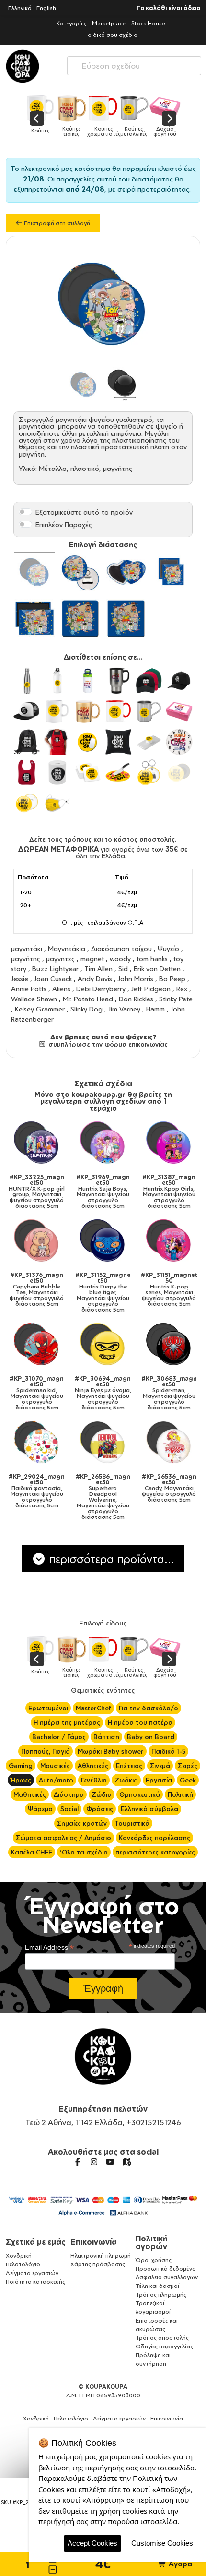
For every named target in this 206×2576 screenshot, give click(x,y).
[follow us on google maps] (126, 2162)
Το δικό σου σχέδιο (111, 35)
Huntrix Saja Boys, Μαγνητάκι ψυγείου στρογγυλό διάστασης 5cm (103, 1192)
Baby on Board (151, 1737)
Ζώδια (102, 1794)
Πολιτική (180, 1794)
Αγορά (179, 2564)
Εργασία (159, 1780)
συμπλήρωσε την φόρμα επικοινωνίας (107, 1044)
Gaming (21, 1766)
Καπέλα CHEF (32, 1852)
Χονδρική (19, 2256)
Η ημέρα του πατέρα (140, 1722)
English (46, 8)
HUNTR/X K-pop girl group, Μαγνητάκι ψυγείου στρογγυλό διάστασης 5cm (37, 1192)
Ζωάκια (126, 1780)
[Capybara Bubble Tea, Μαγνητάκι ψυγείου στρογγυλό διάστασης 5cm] (37, 1241)
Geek (188, 1780)
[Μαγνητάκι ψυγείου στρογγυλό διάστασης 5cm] (34, 573)
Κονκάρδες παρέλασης (154, 1838)
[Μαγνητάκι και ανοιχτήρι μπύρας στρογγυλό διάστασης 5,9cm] (80, 573)
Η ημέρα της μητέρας (67, 1722)
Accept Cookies (92, 2543)
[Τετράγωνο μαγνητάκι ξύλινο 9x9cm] (80, 619)
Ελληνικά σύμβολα (149, 1809)
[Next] (169, 119)
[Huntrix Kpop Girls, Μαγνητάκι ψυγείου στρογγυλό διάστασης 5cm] (169, 1144)
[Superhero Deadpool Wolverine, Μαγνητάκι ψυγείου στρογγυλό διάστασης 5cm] (103, 1443)
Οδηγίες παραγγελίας (164, 2346)
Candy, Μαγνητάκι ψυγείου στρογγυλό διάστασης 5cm (169, 1488)
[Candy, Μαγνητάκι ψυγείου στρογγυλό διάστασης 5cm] (169, 1443)
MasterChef (93, 1708)
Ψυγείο (168, 948)
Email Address (49, 1947)
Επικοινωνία (94, 2242)
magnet (92, 958)
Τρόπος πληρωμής (161, 2294)
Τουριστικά (132, 1823)
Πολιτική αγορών (152, 2242)
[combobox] (134, 64)
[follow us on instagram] (94, 2162)
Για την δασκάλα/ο (149, 1708)
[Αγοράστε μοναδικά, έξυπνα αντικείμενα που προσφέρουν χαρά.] (23, 66)
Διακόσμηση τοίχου (121, 948)
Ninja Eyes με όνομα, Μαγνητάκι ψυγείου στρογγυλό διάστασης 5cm (103, 1393)
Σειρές (188, 1766)
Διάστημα (69, 1794)
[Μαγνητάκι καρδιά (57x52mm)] (126, 573)
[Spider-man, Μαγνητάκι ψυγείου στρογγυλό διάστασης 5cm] (169, 1345)
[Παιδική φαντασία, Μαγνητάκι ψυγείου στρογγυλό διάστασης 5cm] (37, 1443)
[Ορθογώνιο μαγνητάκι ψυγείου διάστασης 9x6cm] (34, 619)
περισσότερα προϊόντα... (110, 1559)
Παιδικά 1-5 (168, 1751)
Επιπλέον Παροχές (64, 524)
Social (69, 1809)
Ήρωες (21, 1780)
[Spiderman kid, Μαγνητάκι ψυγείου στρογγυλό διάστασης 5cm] (37, 1345)
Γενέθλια (94, 1780)
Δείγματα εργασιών (32, 2273)
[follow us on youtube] (110, 2162)
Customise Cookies (162, 2543)
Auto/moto (56, 1780)
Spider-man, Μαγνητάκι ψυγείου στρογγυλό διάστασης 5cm (169, 1393)
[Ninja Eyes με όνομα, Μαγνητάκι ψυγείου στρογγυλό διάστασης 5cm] (103, 1345)
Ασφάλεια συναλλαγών (167, 2277)
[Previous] (37, 119)
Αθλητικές (93, 1766)
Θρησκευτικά (140, 1794)
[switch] (25, 512)
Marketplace (109, 23)
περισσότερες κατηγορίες (155, 1852)
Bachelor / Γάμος (59, 1737)
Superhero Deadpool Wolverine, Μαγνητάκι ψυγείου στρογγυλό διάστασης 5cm (103, 1497)
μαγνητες (60, 958)
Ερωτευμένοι (48, 1708)
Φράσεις (100, 1809)
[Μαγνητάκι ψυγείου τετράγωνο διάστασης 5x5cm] (172, 573)
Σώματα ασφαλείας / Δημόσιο (63, 1838)
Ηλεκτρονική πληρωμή (101, 2256)
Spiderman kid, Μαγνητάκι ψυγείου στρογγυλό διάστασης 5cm (37, 1393)
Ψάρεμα (40, 1809)
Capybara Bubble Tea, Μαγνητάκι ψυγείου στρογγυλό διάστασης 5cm (37, 1289)
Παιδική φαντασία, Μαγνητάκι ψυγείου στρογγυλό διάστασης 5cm (37, 1491)
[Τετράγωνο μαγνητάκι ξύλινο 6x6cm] (126, 619)
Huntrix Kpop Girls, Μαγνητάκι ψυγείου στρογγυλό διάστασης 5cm (169, 1192)
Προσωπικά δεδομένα (166, 2269)
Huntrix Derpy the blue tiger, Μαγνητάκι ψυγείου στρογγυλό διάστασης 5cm (103, 1292)
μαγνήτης (26, 958)
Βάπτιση (106, 1737)
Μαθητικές (30, 1794)
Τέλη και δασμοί (157, 2286)
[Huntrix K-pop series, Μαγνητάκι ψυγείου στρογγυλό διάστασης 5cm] (169, 1241)
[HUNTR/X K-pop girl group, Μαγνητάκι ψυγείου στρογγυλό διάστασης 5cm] (37, 1144)
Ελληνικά (20, 8)
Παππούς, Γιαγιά (46, 1751)
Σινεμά (160, 1766)
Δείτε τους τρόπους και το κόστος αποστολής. (103, 839)
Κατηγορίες (71, 23)
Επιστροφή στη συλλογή (56, 223)
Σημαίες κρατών (82, 1823)
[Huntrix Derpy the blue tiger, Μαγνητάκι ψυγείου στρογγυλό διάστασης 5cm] (103, 1241)
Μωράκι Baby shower (111, 1751)
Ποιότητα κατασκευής (35, 2281)
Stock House (148, 23)
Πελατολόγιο (23, 2264)
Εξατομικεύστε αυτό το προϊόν (84, 512)
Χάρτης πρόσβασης (98, 2264)
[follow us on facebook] (78, 2162)
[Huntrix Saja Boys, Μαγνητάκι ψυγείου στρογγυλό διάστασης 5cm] (103, 1144)
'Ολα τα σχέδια (84, 1852)
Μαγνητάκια (67, 948)
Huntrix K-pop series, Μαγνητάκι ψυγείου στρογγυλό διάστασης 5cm (169, 1289)
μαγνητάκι (27, 948)
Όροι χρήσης (154, 2260)
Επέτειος (129, 1766)
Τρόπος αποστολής (162, 2338)
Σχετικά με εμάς (36, 2242)
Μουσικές (55, 1766)
